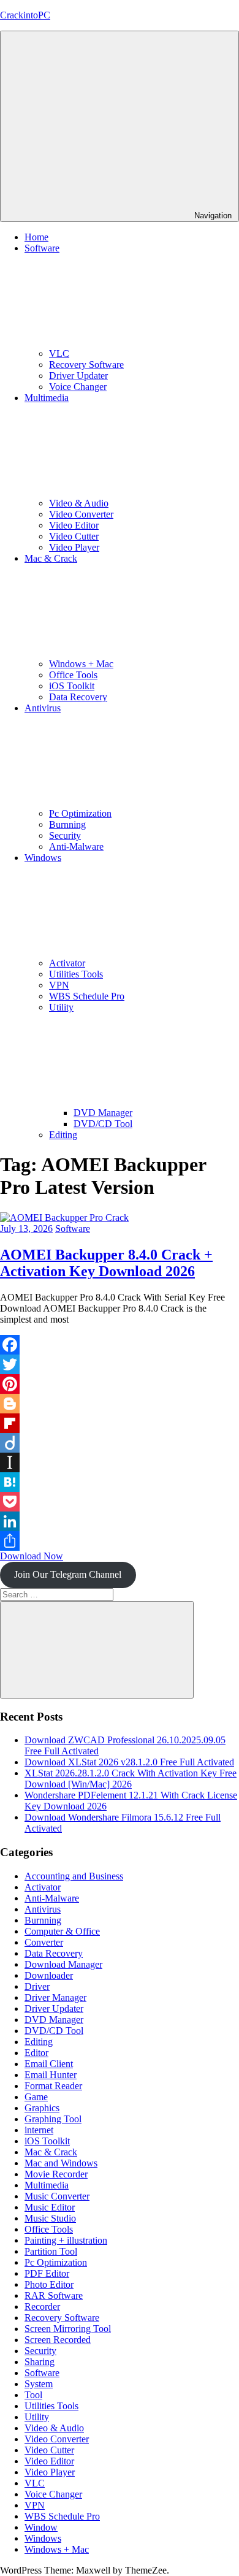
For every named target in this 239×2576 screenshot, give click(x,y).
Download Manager (63, 1964)
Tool (33, 2395)
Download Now (32, 1556)
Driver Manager (55, 1997)
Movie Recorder (56, 2174)
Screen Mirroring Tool (68, 2329)
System (39, 2384)
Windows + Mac (81, 664)
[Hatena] (120, 1482)
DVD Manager (103, 1113)
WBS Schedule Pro (87, 996)
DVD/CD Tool (103, 1124)
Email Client (49, 2064)
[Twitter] (120, 1364)
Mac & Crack (51, 2152)
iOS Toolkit (72, 686)
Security (65, 835)
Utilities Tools (76, 974)
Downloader (49, 1975)
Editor (36, 2053)
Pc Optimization (80, 813)
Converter (44, 1942)
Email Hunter (51, 2075)
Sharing (40, 2362)
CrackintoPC (25, 15)
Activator (67, 963)
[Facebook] (120, 1345)
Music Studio (50, 2218)
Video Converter (81, 514)
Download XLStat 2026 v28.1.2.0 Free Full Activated (129, 1762)
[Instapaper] (120, 1462)
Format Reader (53, 2086)
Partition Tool (51, 2251)
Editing (63, 1135)
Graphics (42, 2108)
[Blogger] (120, 1404)
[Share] (120, 1541)
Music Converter (57, 2196)
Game (36, 2097)
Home (36, 237)
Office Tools (73, 675)
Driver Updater (78, 376)
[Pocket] (120, 1502)
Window (41, 2527)
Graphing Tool (53, 2119)
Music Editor (50, 2207)
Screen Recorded (58, 2340)
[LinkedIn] (120, 1521)
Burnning (67, 824)
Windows (43, 2538)
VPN (59, 985)
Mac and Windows (61, 2163)
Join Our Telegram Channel (68, 1574)
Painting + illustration (66, 2240)
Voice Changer (78, 387)
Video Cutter (74, 536)
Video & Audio (79, 503)
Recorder (42, 2307)
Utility (37, 2417)
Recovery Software (86, 365)
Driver (37, 1986)
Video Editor (74, 525)
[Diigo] (120, 1443)
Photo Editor (49, 2284)
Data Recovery (78, 697)
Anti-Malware (76, 847)
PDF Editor (47, 2273)
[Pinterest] (120, 1384)
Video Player (74, 547)
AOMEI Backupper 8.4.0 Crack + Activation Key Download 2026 (106, 1263)
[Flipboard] (120, 1423)
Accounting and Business (74, 1876)
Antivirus (43, 1909)
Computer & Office (62, 1931)
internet (39, 2130)
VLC (59, 354)
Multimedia (47, 2185)
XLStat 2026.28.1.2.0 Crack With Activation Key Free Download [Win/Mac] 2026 (131, 1779)
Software (73, 1229)
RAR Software (54, 2295)
